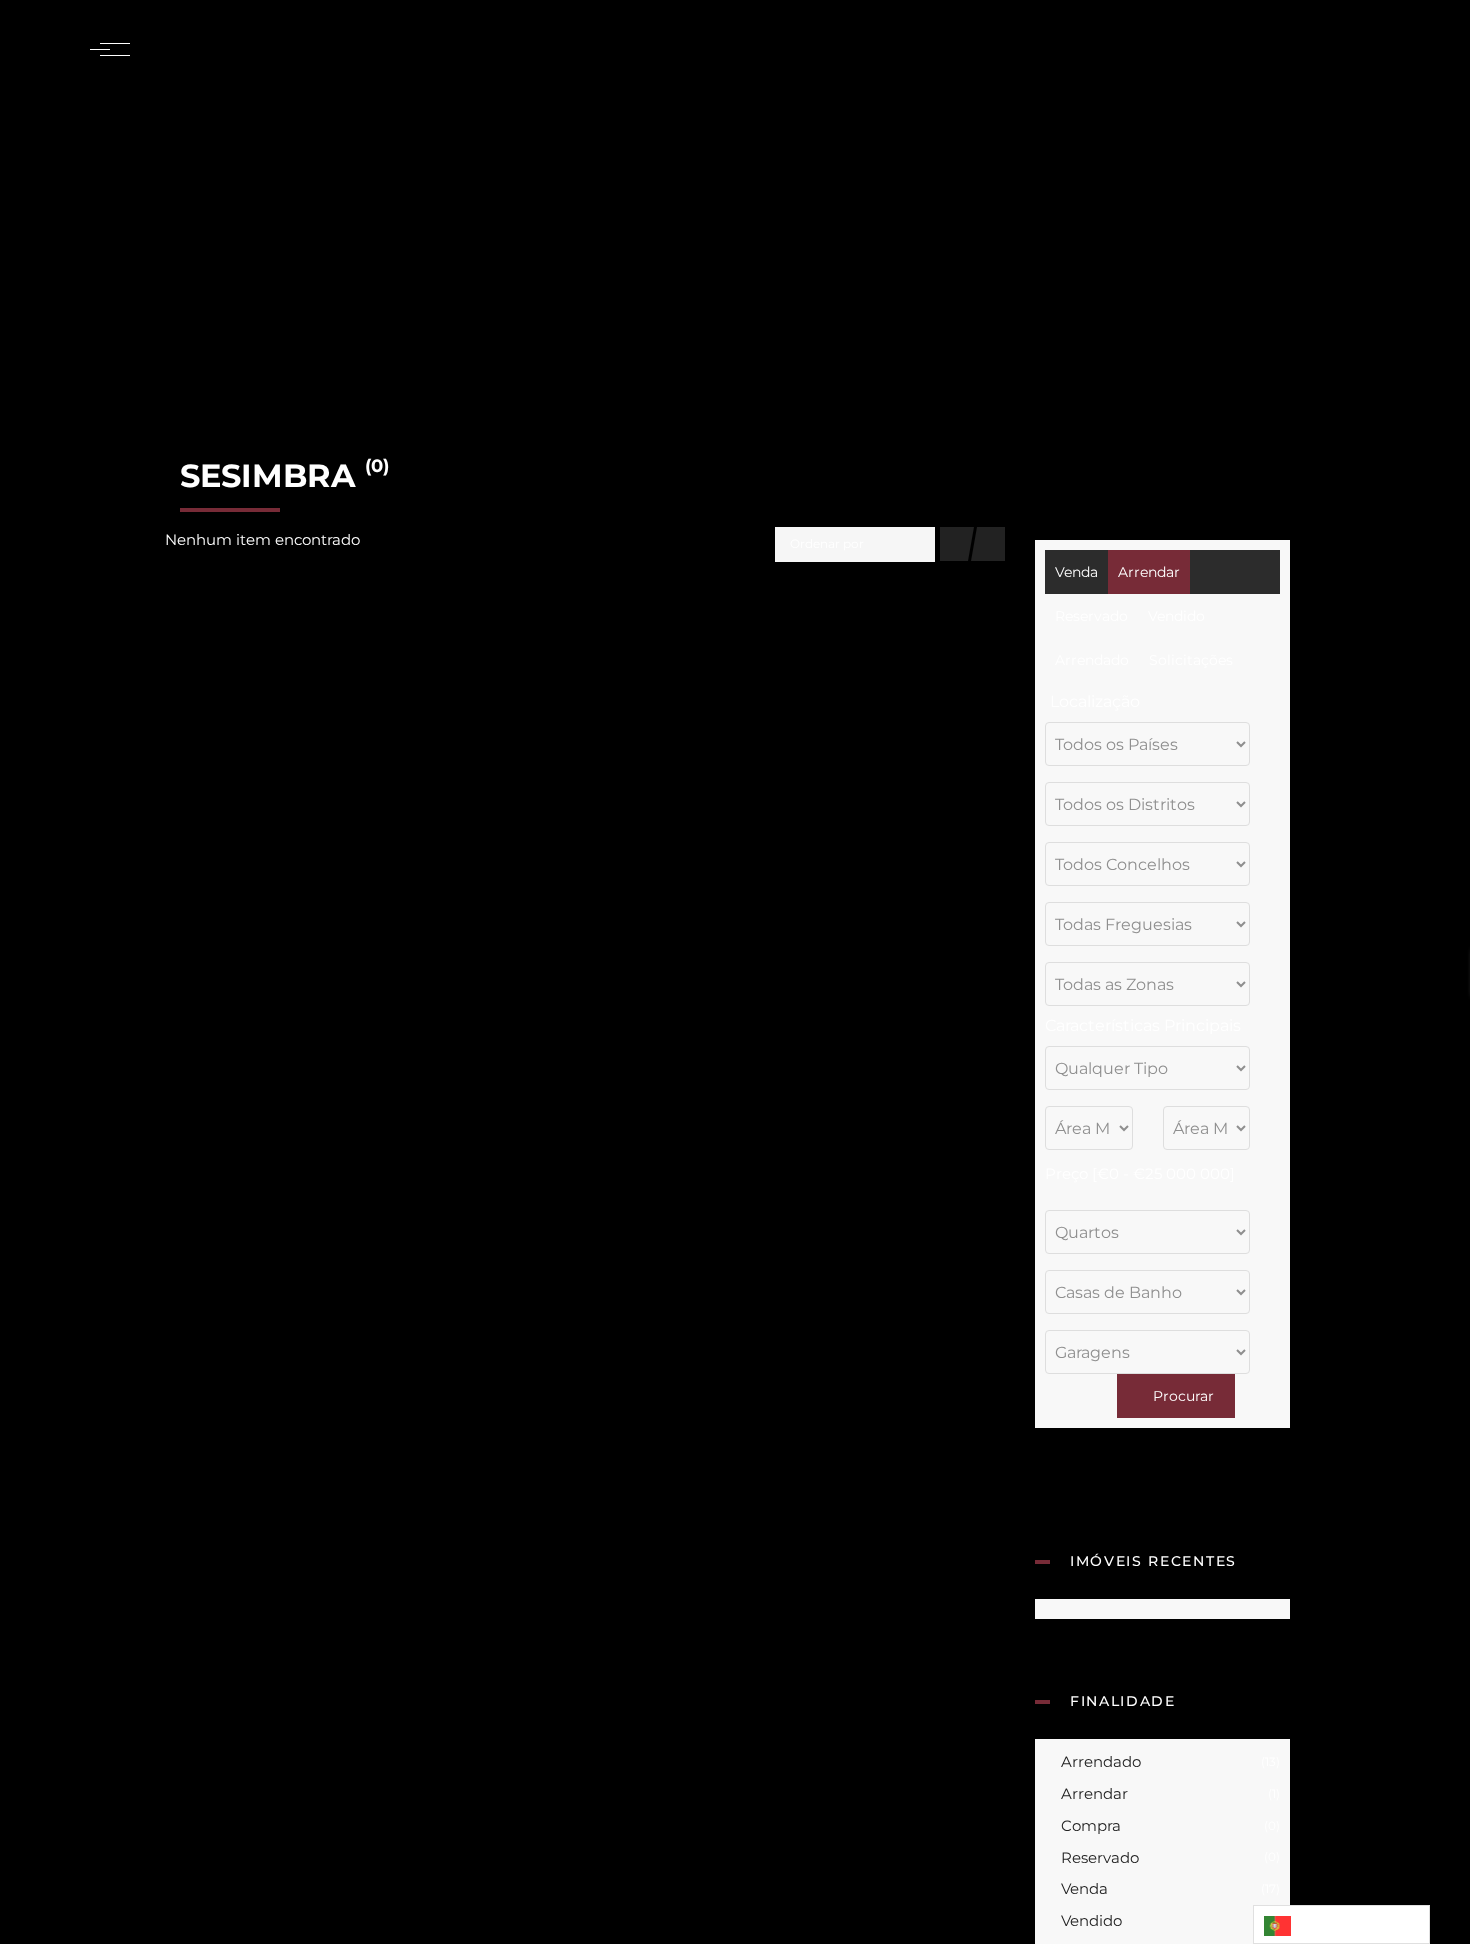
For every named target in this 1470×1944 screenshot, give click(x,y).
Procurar (1181, 1396)
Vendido (1176, 616)
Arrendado (1092, 660)
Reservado (1091, 616)
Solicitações (1191, 660)
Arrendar (1149, 572)
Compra (1168, 1825)
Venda (1076, 572)
